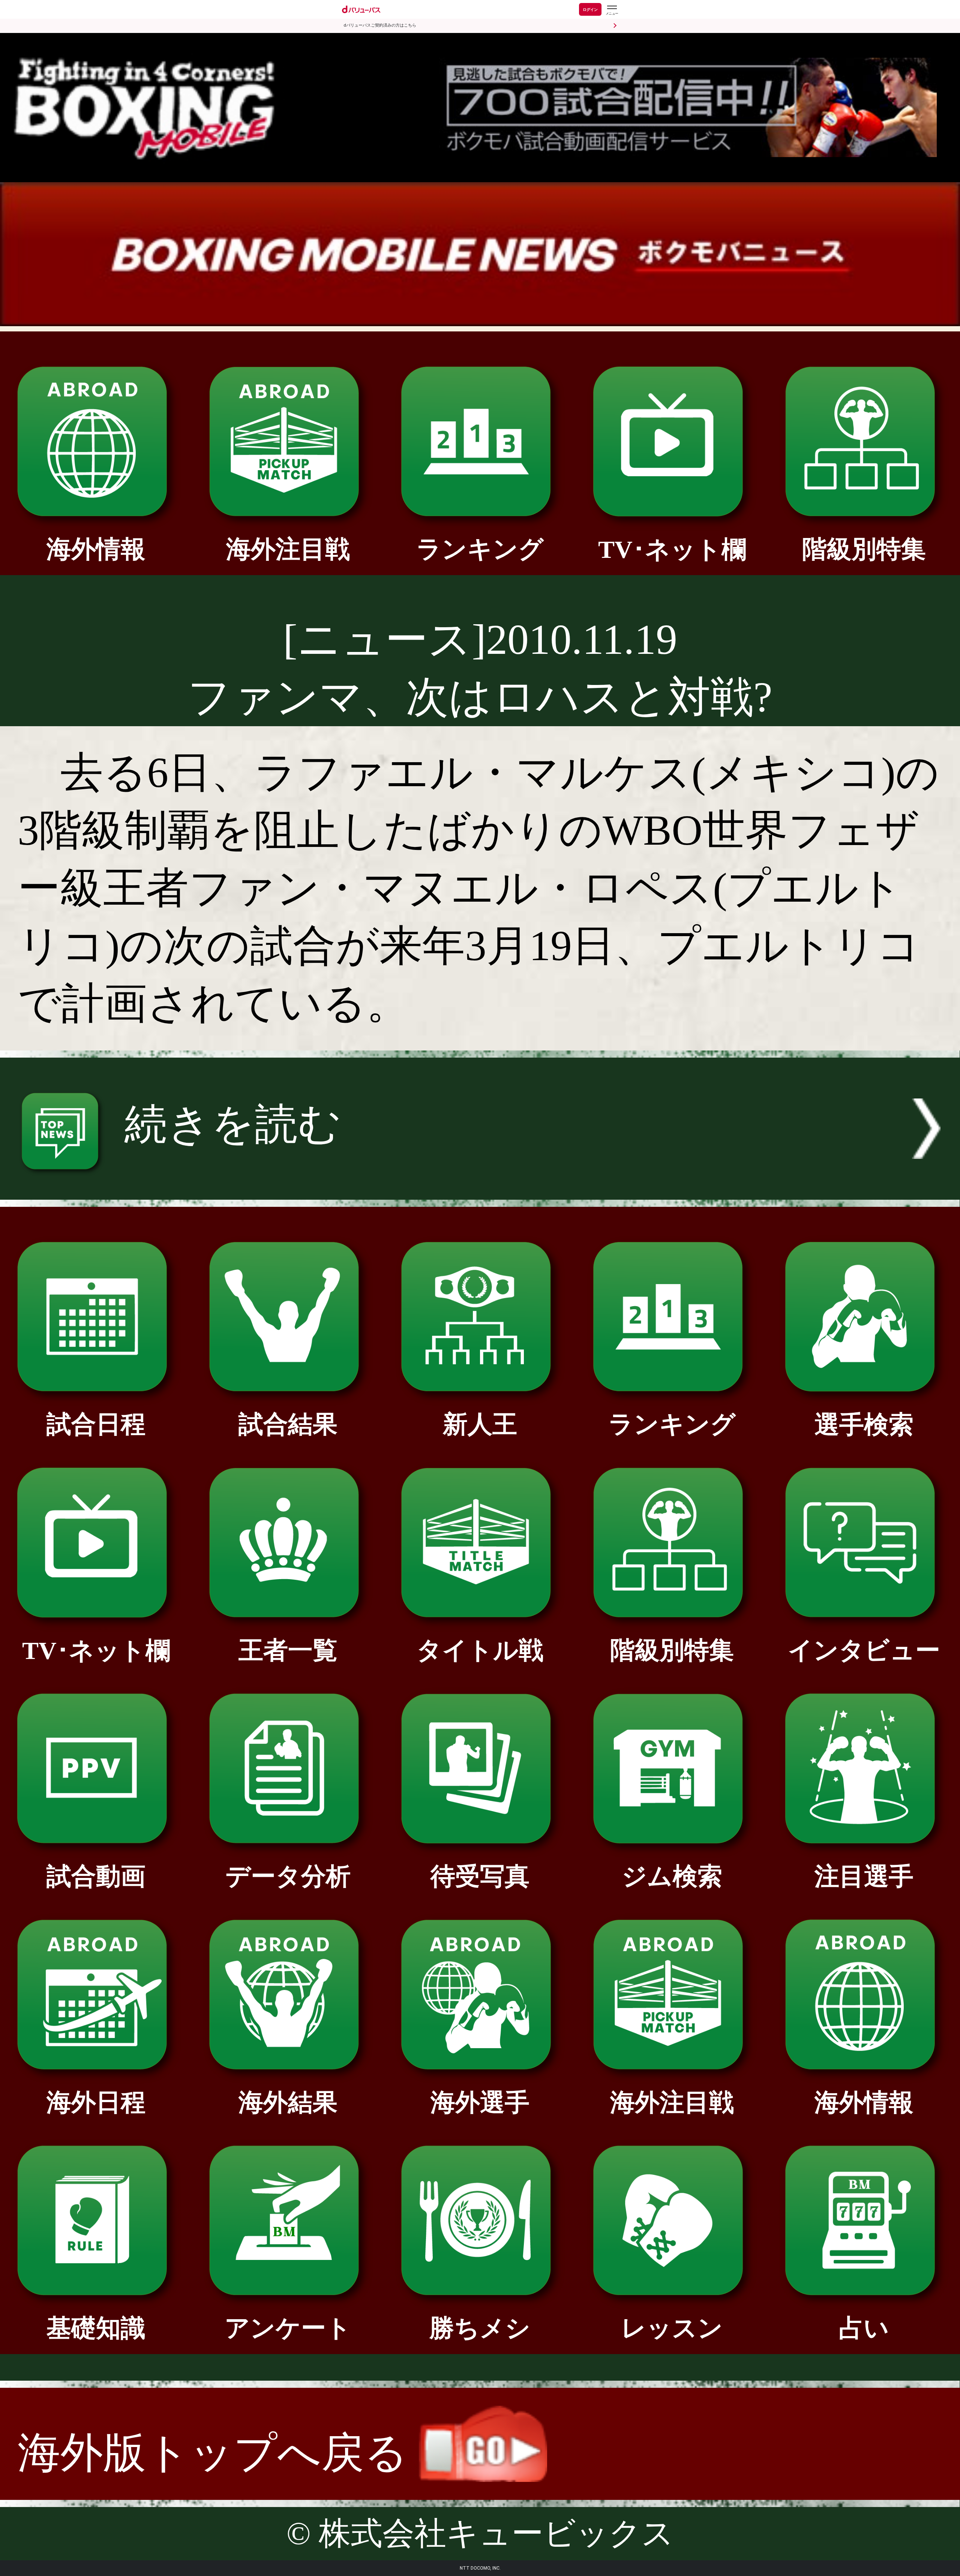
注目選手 (864, 1876)
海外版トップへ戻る (218, 2453)
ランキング (480, 549)
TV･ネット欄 (672, 549)
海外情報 (96, 549)
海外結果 (288, 2102)
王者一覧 (288, 1650)
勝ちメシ (480, 2328)
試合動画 (96, 1876)
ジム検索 (672, 1876)
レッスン (672, 2328)
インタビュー (864, 1650)
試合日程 (96, 1424)
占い (864, 2328)
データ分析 (288, 1876)
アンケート (288, 2328)
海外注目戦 (288, 549)
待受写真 (480, 1876)
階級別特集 (864, 549)
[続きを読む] (480, 1185)
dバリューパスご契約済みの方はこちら (380, 25)
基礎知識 (96, 2328)
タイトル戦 (480, 1650)
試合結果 (288, 1424)
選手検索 (864, 1424)
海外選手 (480, 2102)
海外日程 (96, 2102)
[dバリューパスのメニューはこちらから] (612, 10)
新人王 (480, 1424)
